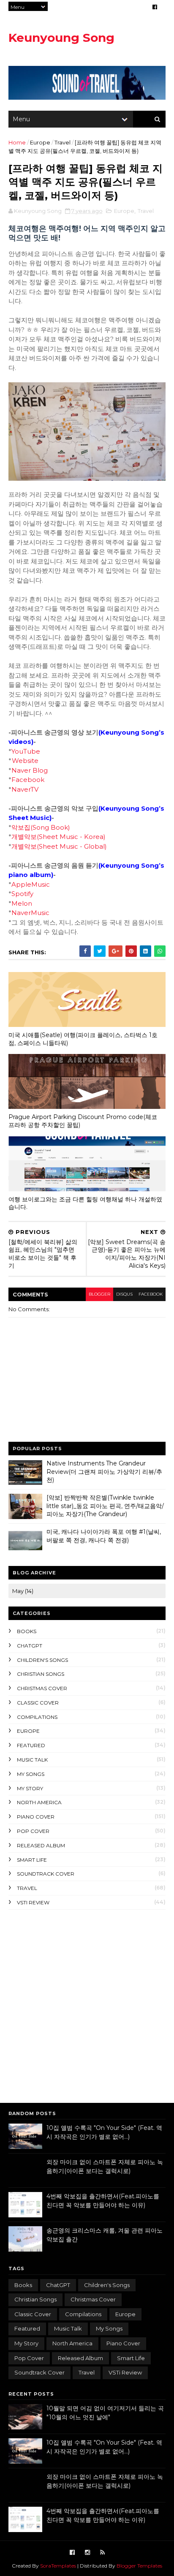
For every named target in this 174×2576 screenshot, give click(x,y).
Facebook (28, 780)
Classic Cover (38, 1703)
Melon (22, 903)
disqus (124, 1294)
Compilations (37, 1717)
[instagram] (87, 2553)
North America (39, 1802)
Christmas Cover (42, 1688)
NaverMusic (30, 913)
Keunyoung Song (61, 38)
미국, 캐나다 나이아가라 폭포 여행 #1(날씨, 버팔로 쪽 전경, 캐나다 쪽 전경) (104, 1536)
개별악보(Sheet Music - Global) (59, 846)
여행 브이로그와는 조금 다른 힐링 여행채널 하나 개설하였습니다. (85, 1203)
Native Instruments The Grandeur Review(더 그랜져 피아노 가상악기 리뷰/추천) (104, 1472)
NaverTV (25, 789)
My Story (30, 1788)
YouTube (26, 751)
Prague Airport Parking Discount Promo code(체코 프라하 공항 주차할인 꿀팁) (83, 1121)
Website (25, 761)
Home (17, 142)
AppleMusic (31, 884)
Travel (63, 142)
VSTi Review (33, 1902)
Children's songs (42, 1660)
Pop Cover (33, 1831)
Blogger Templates (139, 2566)
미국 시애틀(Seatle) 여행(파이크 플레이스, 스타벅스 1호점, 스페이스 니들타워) (83, 1039)
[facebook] (155, 7)
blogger (99, 1294)
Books (27, 1631)
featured (31, 1745)
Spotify (22, 894)
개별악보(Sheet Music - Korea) (58, 837)
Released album (41, 1845)
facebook (151, 1294)
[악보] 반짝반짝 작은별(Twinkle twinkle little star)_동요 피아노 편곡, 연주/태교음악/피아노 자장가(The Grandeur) (105, 1506)
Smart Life (32, 1860)
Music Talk (32, 1760)
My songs (31, 1774)
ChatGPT (30, 1646)
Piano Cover (36, 1817)
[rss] (102, 2553)
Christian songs (41, 1674)
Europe (40, 142)
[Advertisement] (87, 2005)
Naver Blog (30, 770)
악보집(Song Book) (41, 827)
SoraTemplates (58, 2566)
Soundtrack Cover (46, 1874)
